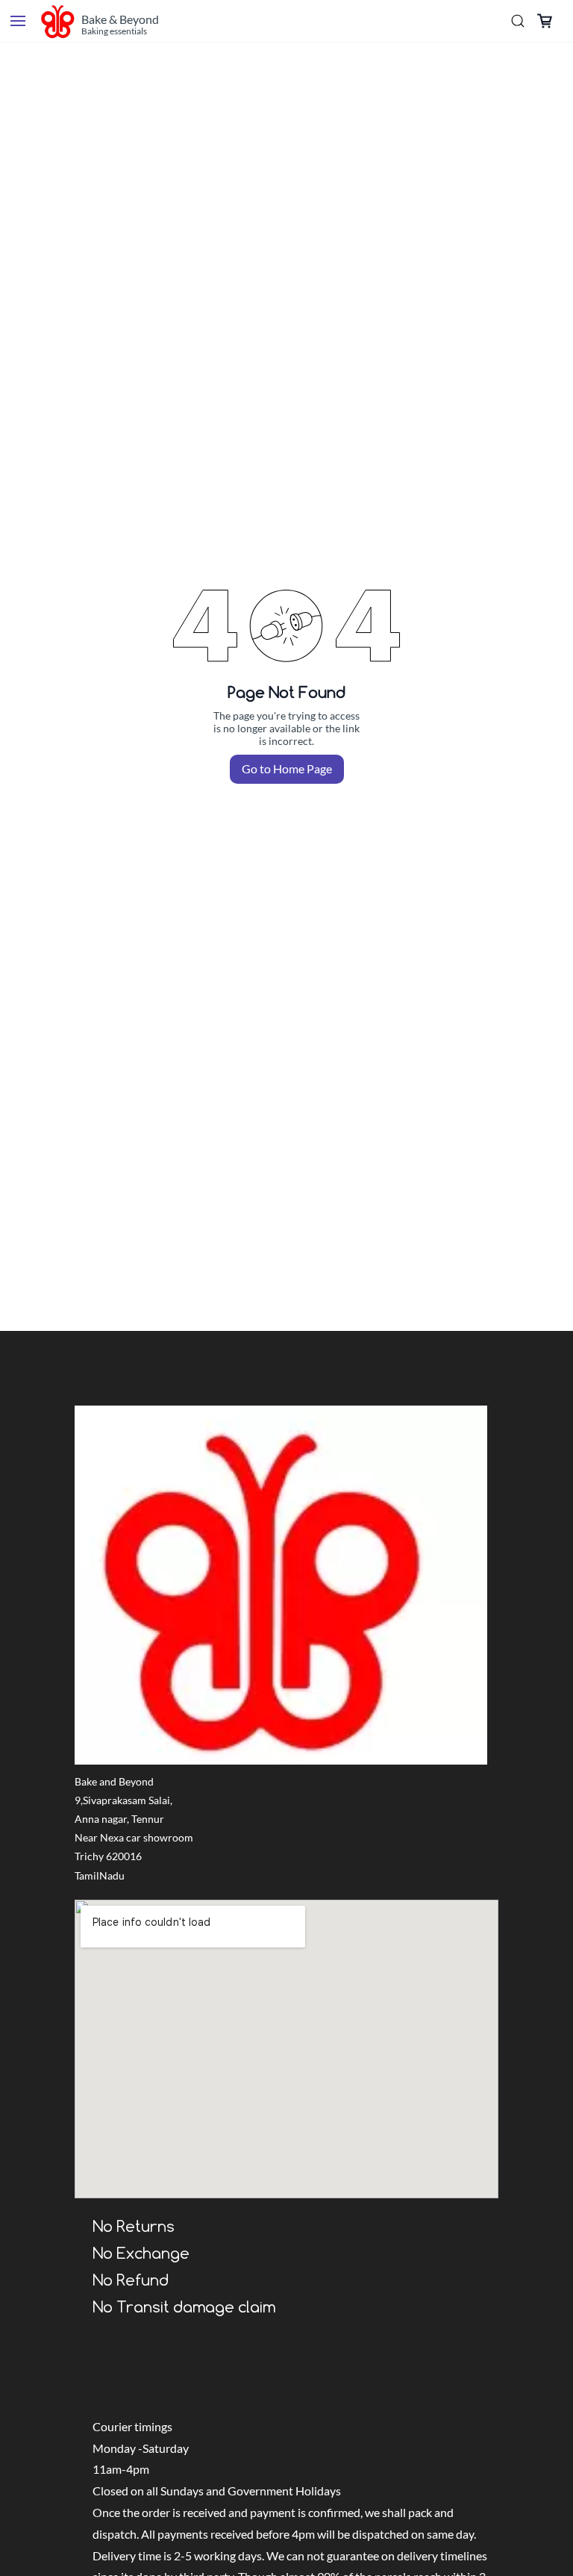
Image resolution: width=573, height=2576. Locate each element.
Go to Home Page (287, 768)
